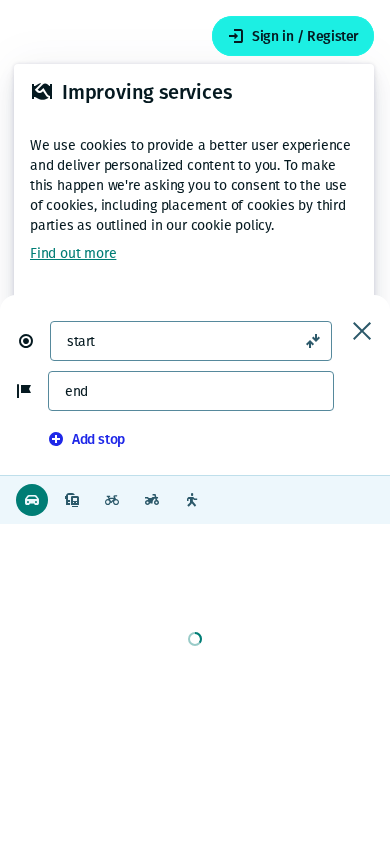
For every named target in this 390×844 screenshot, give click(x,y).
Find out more (73, 253)
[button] (34, 341)
